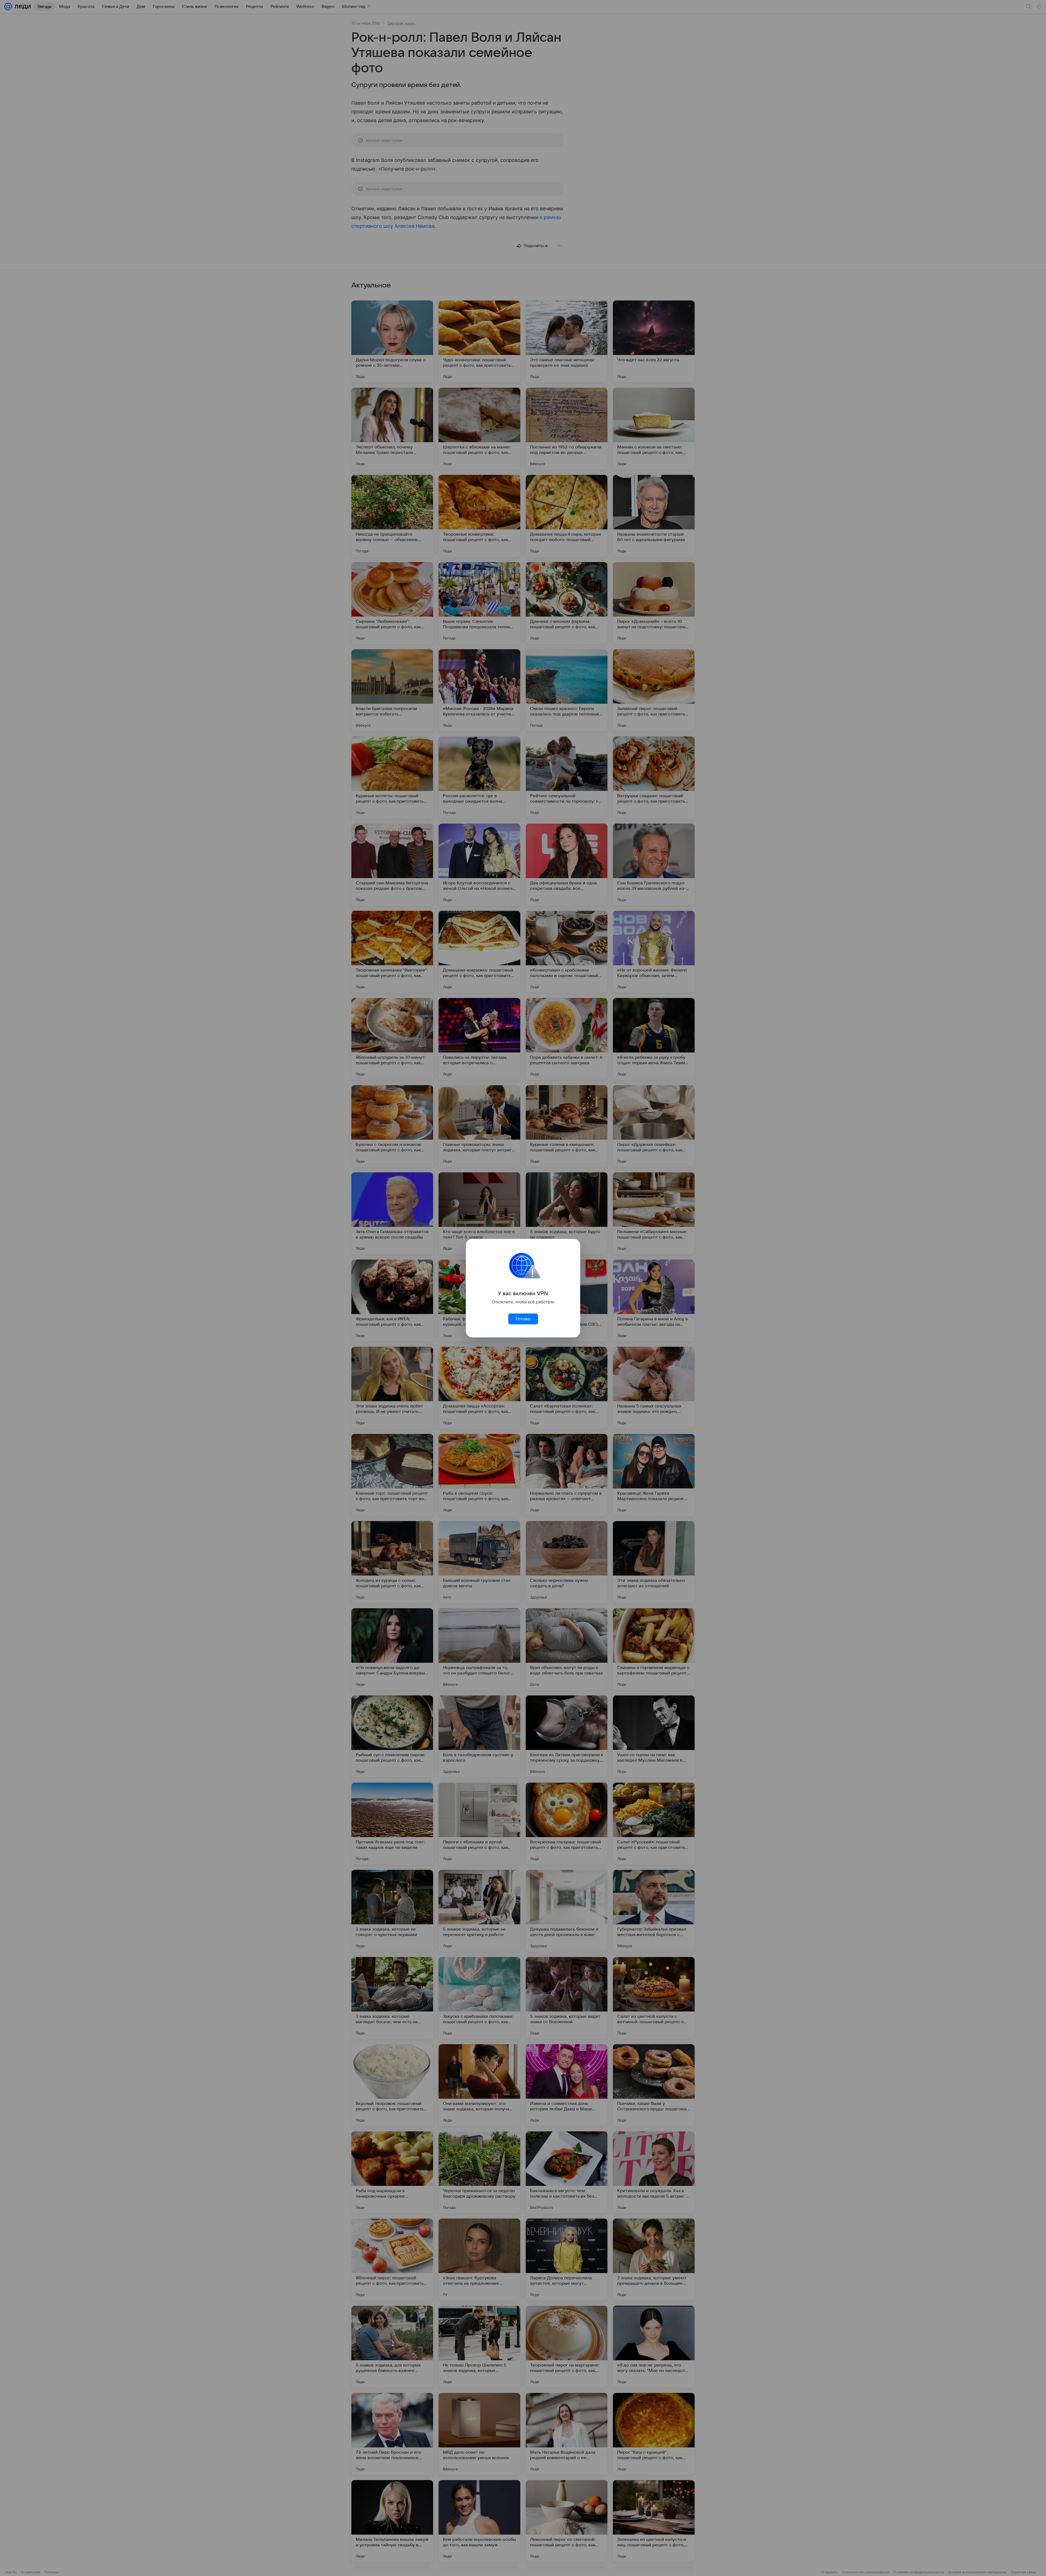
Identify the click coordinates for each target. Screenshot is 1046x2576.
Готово (523, 1319)
